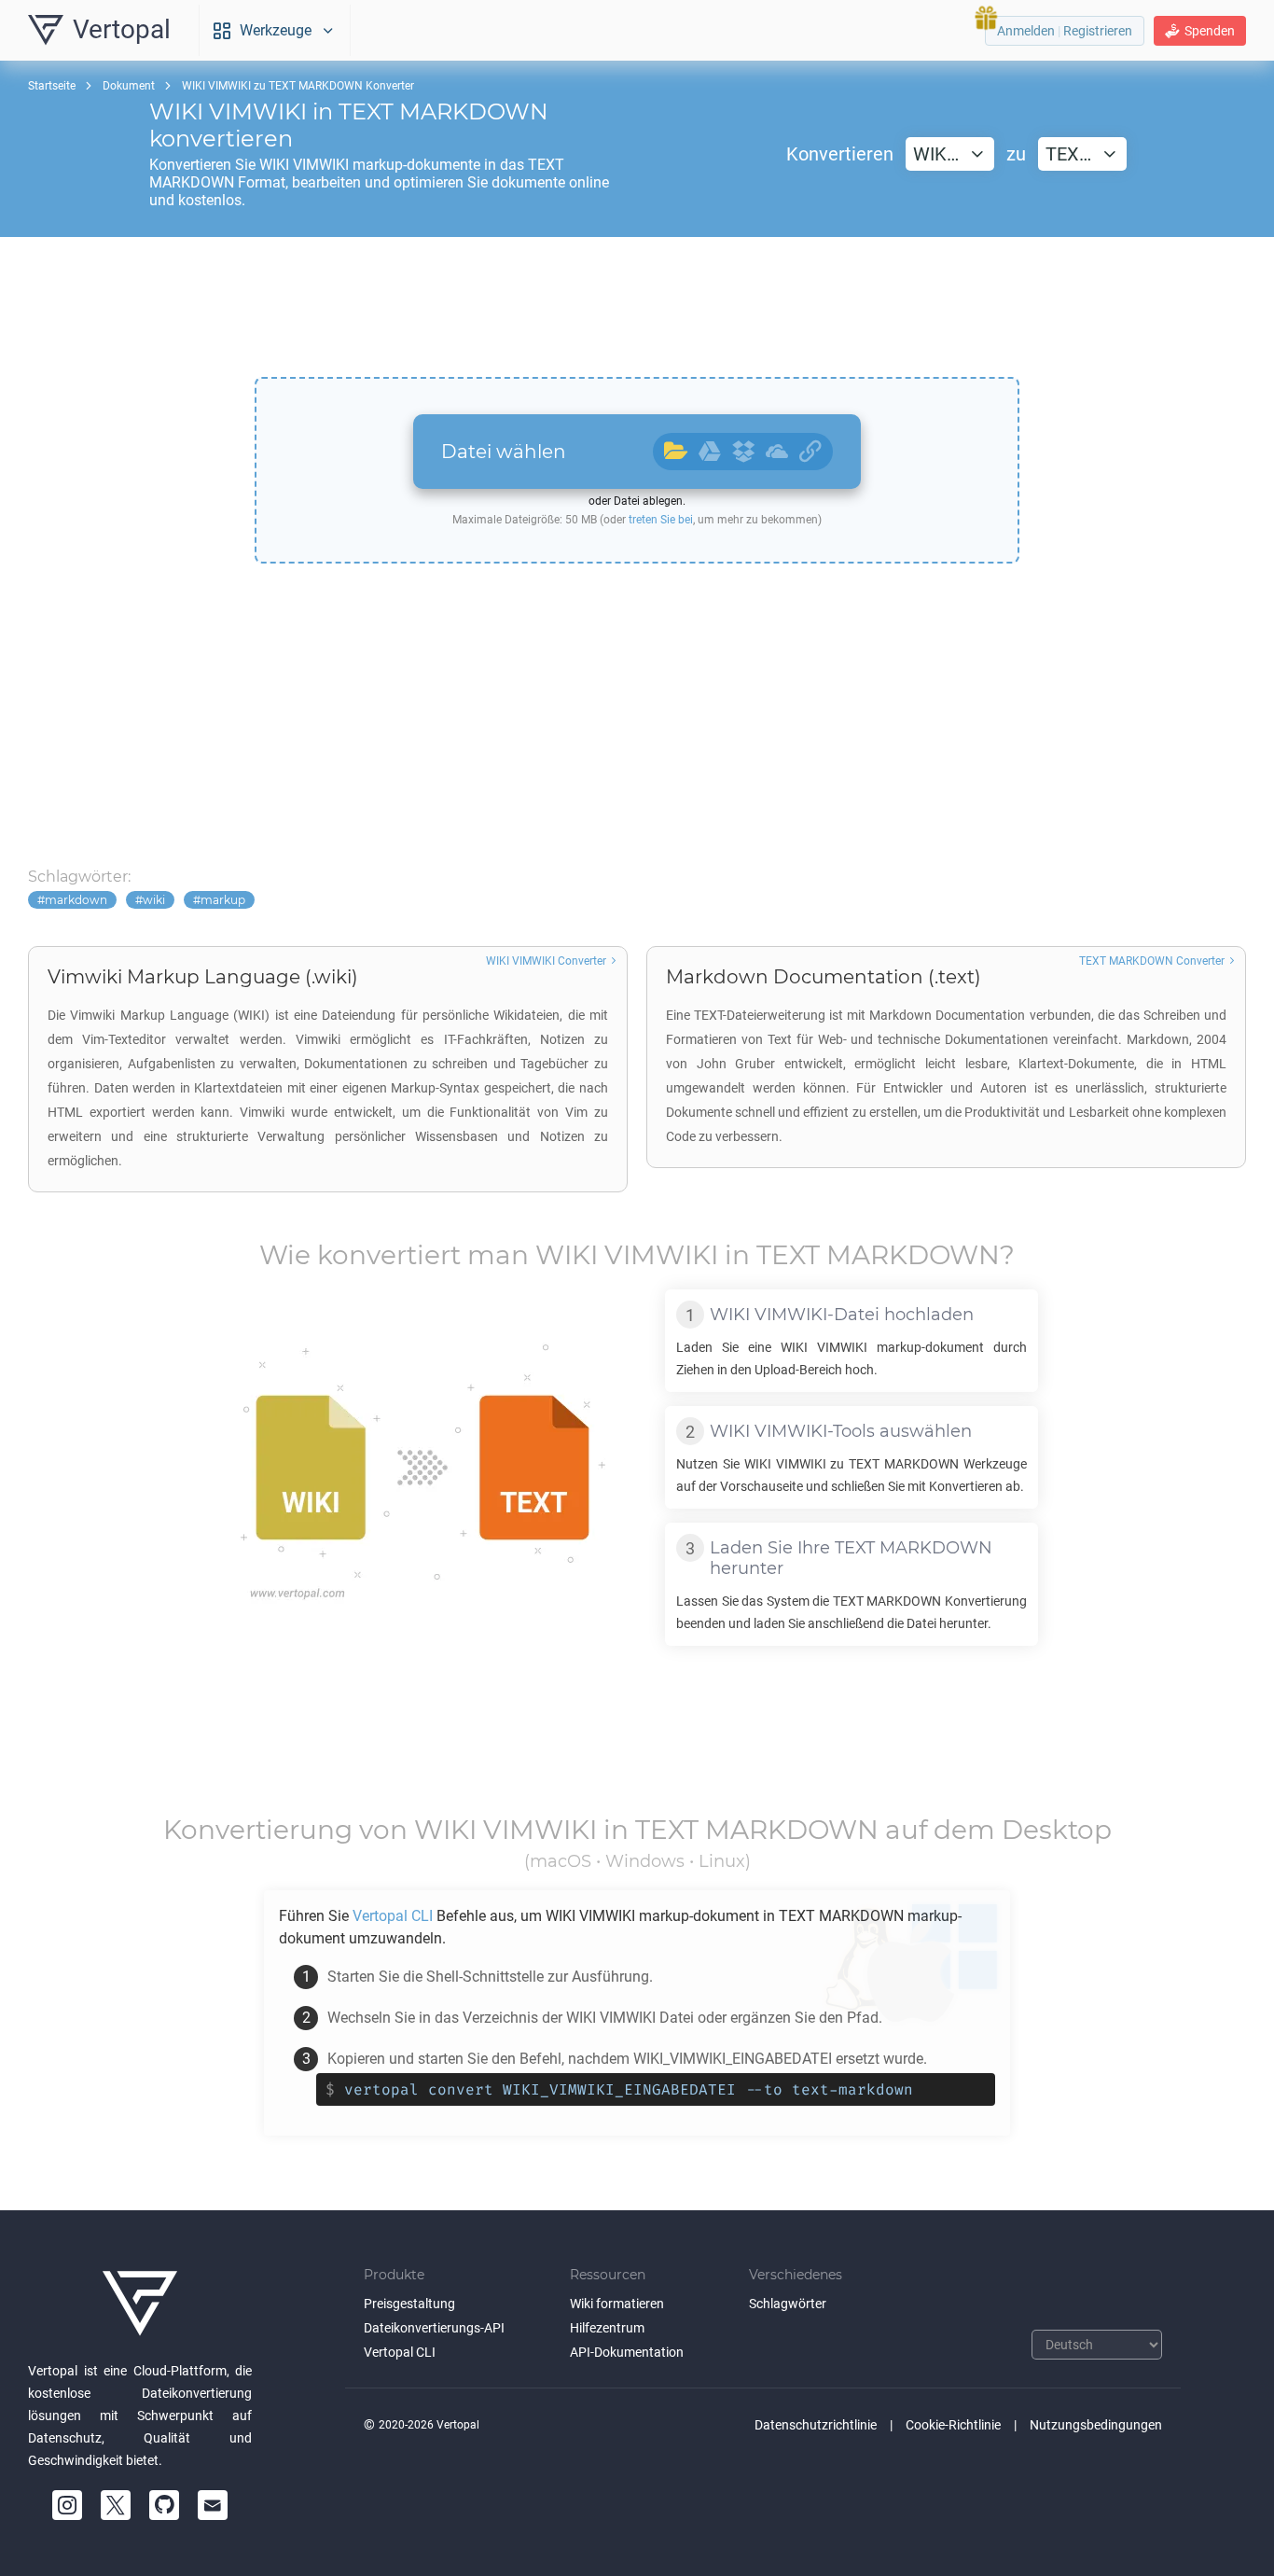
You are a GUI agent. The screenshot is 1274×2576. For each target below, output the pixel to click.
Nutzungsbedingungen (1096, 2425)
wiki (154, 900)
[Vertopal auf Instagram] (67, 2505)
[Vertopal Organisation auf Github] (164, 2505)
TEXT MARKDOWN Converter (1152, 961)
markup (223, 900)
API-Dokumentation (627, 2352)
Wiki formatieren (617, 2304)
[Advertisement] (637, 307)
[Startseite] (140, 2304)
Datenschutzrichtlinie (816, 2425)
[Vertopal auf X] (116, 2505)
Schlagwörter (788, 2304)
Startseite (52, 86)
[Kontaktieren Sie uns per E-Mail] (213, 2505)
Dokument (129, 86)
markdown (76, 900)
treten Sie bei (661, 520)
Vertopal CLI (400, 2352)
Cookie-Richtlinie (953, 2425)
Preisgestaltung (409, 2304)
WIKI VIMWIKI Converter (546, 961)
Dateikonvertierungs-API (434, 2328)
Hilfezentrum (607, 2328)
